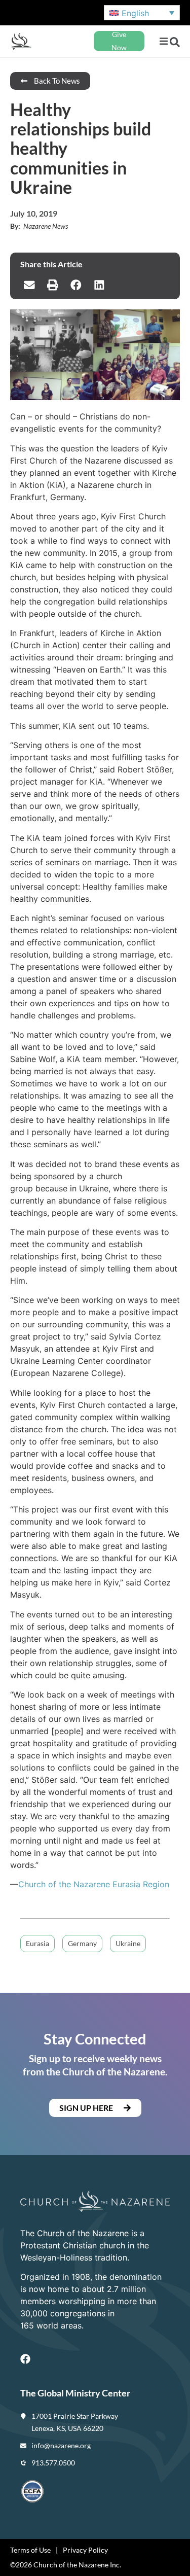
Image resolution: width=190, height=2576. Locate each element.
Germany (82, 1943)
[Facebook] (25, 2359)
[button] (163, 41)
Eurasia (37, 1943)
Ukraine (128, 1943)
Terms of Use (30, 2550)
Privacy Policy (85, 2550)
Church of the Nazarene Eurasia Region (94, 1884)
